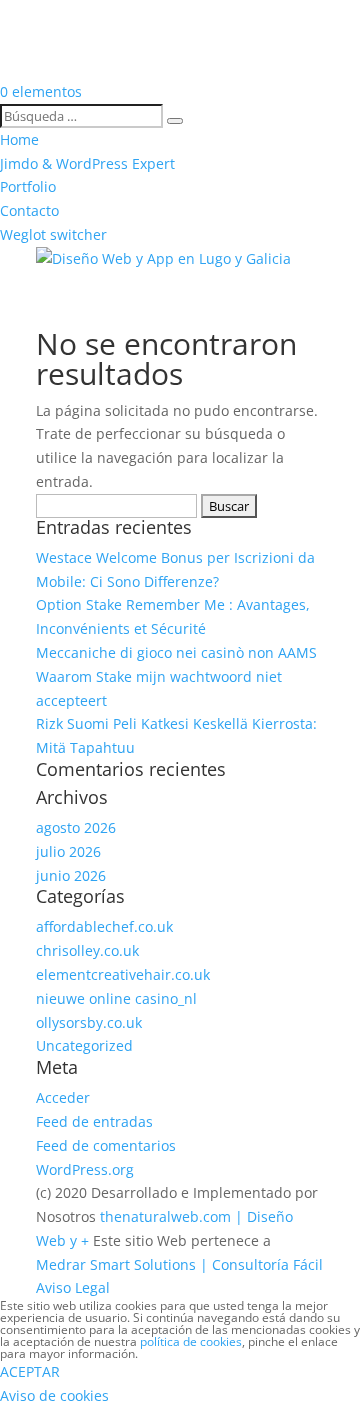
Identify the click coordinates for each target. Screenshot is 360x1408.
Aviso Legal (73, 1287)
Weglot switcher (53, 234)
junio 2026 (71, 875)
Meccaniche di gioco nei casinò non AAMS (176, 652)
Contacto (29, 210)
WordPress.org (85, 1169)
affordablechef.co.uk (104, 926)
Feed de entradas (94, 1121)
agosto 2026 (76, 827)
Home (19, 139)
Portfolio (28, 186)
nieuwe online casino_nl (116, 998)
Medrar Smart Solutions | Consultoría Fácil (179, 1264)
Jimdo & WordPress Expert (87, 163)
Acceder (63, 1097)
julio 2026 (68, 851)
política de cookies (191, 1341)
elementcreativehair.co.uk (123, 974)
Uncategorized (84, 1045)
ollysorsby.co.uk (89, 1022)
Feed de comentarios (106, 1145)
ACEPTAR (30, 1371)
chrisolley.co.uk (87, 950)
